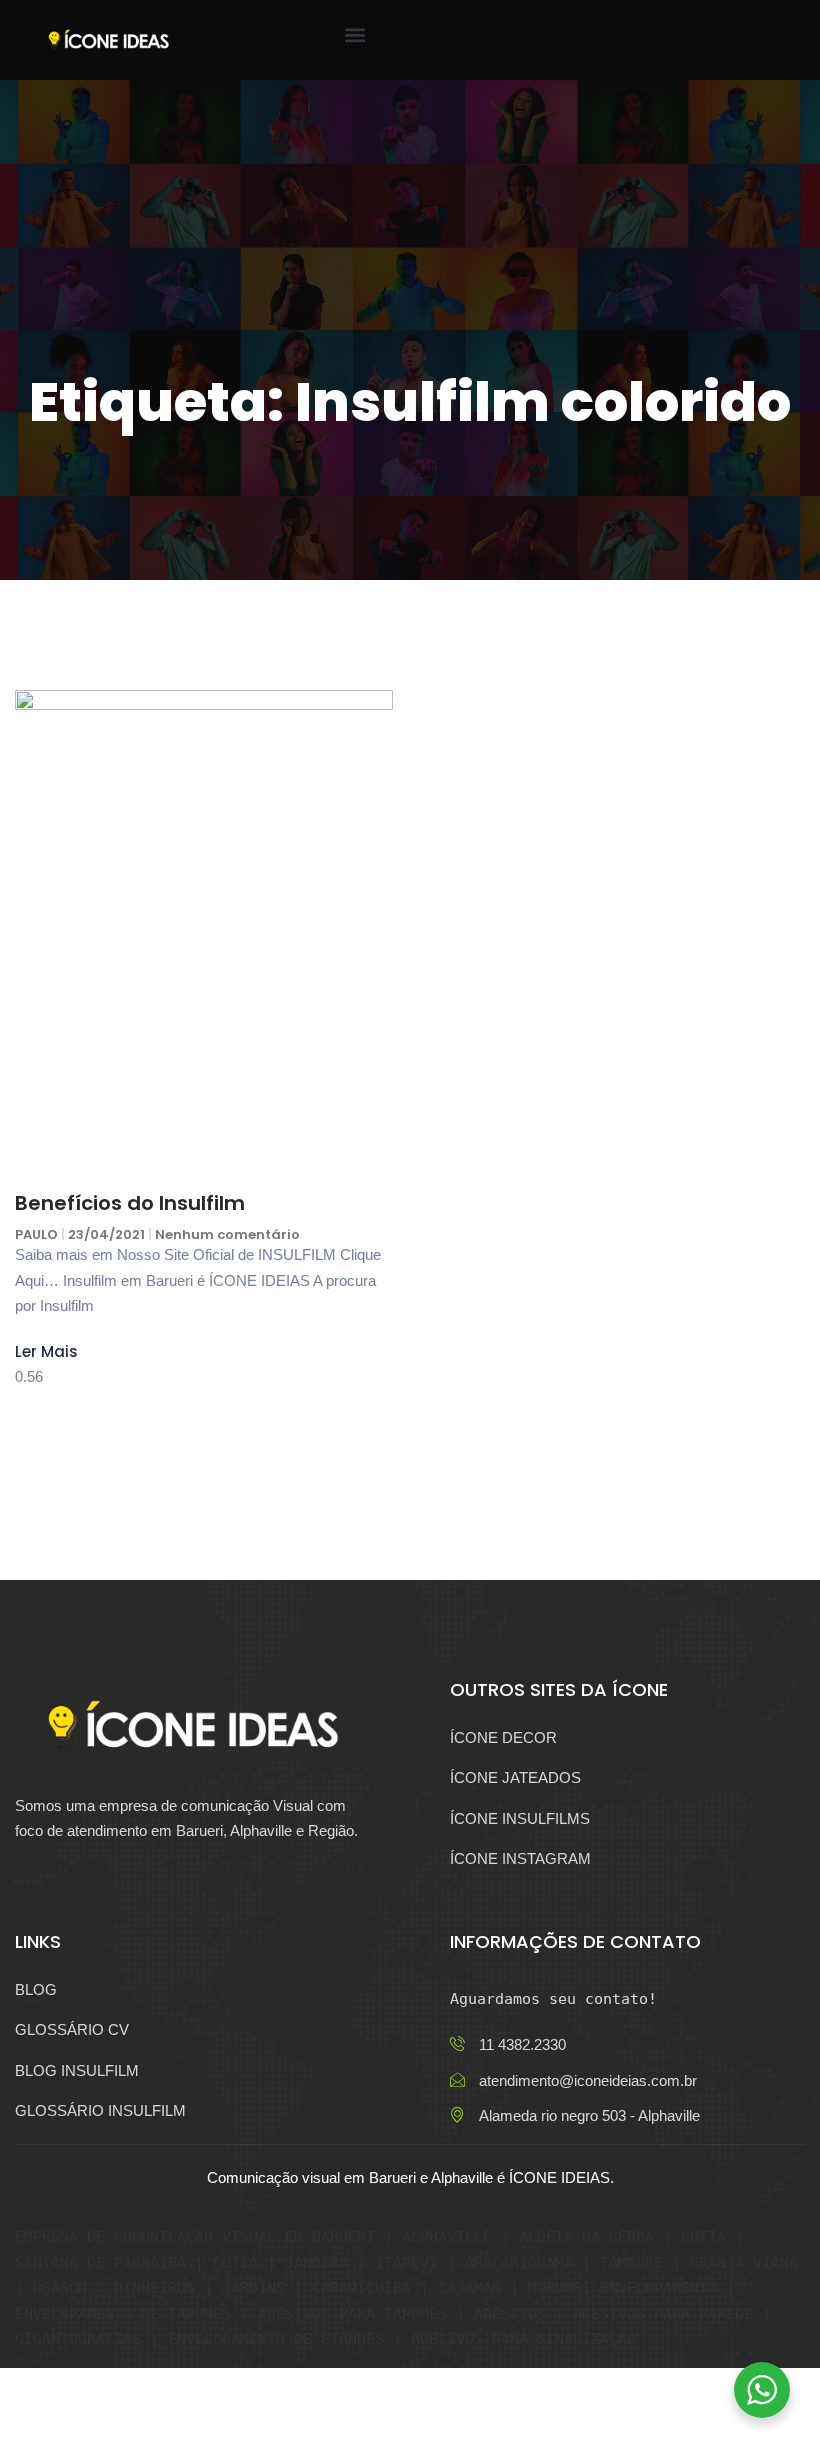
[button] (355, 35)
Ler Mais (46, 1351)
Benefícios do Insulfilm (130, 1203)
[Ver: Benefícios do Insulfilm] (204, 936)
